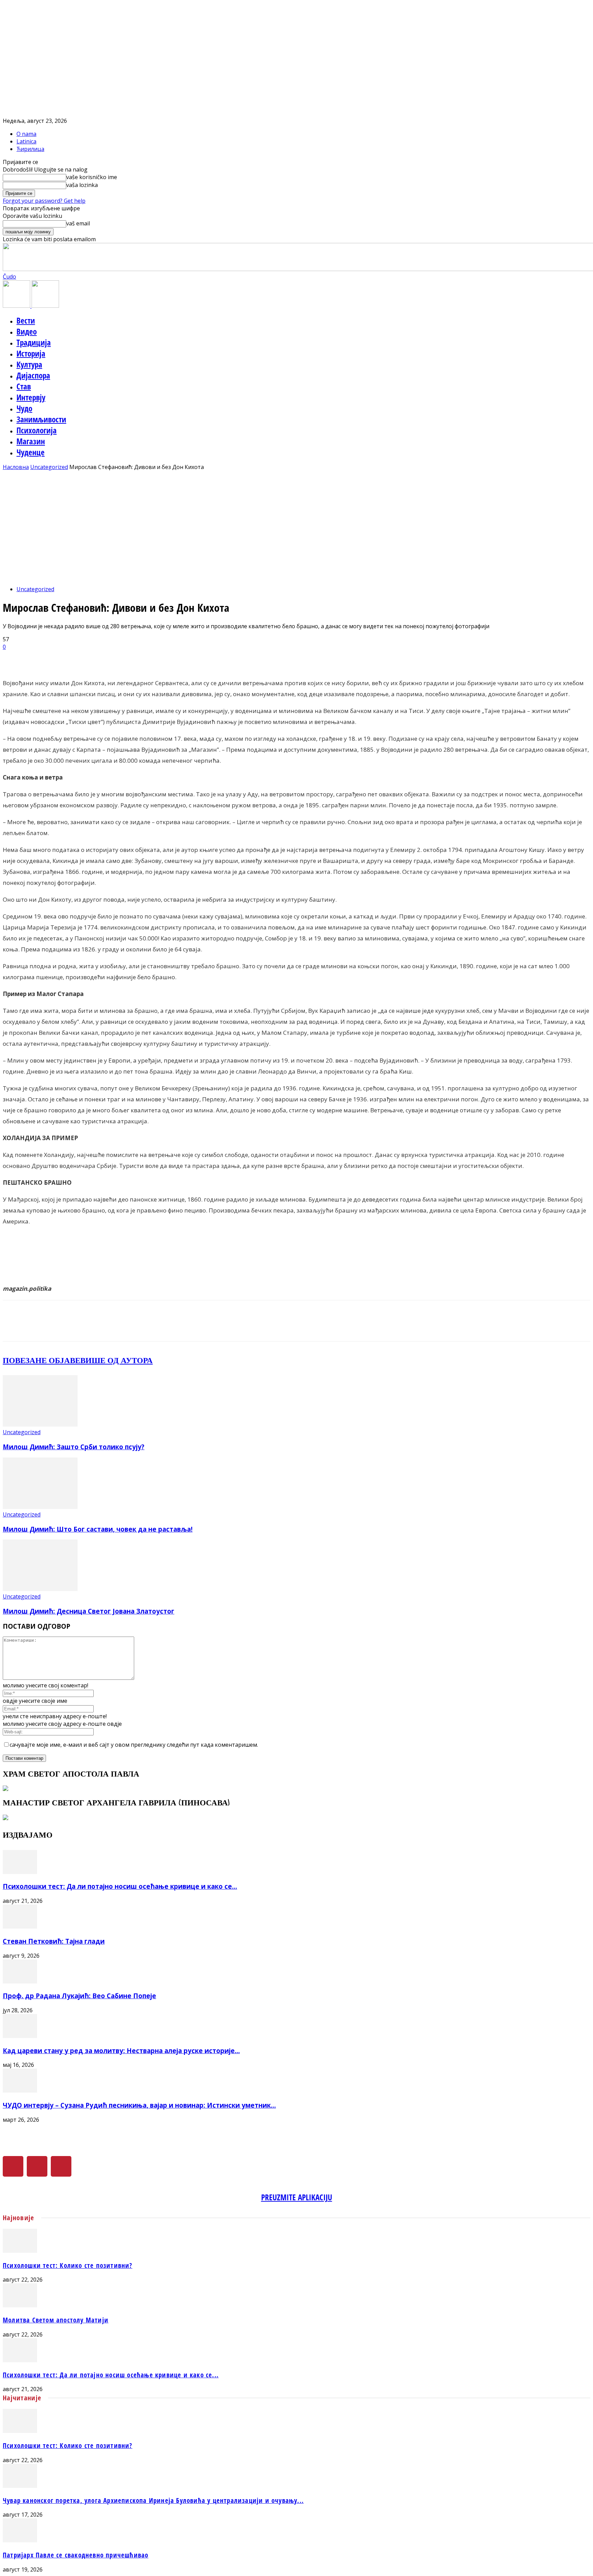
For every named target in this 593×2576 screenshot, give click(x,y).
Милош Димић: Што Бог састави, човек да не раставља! (98, 1529)
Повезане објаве (42, 1360)
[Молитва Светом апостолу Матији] (20, 2305)
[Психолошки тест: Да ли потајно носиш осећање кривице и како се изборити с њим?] (20, 1872)
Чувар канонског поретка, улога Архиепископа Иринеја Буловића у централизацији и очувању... (153, 2500)
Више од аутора (117, 1360)
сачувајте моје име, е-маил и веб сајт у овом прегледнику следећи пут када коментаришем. (134, 1745)
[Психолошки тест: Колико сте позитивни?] (20, 2251)
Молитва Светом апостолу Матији (56, 2320)
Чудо (24, 408)
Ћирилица (30, 149)
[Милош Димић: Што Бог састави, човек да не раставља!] (40, 1507)
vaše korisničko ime (92, 177)
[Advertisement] (296, 532)
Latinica (26, 141)
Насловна (16, 467)
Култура (29, 364)
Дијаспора (33, 375)
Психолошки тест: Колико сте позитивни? (68, 2265)
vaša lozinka (82, 185)
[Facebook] (13, 2166)
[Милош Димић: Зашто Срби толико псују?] (40, 1425)
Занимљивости (41, 419)
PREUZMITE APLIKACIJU (297, 2197)
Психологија (37, 430)
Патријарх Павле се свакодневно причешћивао (75, 2555)
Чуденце (31, 452)
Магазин (31, 441)
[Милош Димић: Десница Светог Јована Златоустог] (40, 1589)
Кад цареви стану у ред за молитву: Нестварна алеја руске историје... (121, 2051)
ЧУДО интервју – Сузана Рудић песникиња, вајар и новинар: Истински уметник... (139, 2105)
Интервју (31, 397)
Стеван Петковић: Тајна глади (54, 1941)
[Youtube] (61, 2166)
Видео (27, 331)
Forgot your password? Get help (44, 201)
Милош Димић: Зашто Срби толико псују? (74, 1447)
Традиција (34, 342)
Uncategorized (49, 467)
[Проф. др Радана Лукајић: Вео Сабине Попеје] (20, 1981)
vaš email (78, 223)
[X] (37, 2166)
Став (24, 386)
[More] (176, 658)
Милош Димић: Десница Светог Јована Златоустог (89, 1611)
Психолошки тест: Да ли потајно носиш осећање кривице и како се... (120, 1886)
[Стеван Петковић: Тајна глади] (20, 1927)
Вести (26, 320)
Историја (31, 353)
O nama (26, 134)
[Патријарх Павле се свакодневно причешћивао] (20, 2540)
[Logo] (17, 306)
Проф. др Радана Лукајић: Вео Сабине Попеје (79, 1996)
